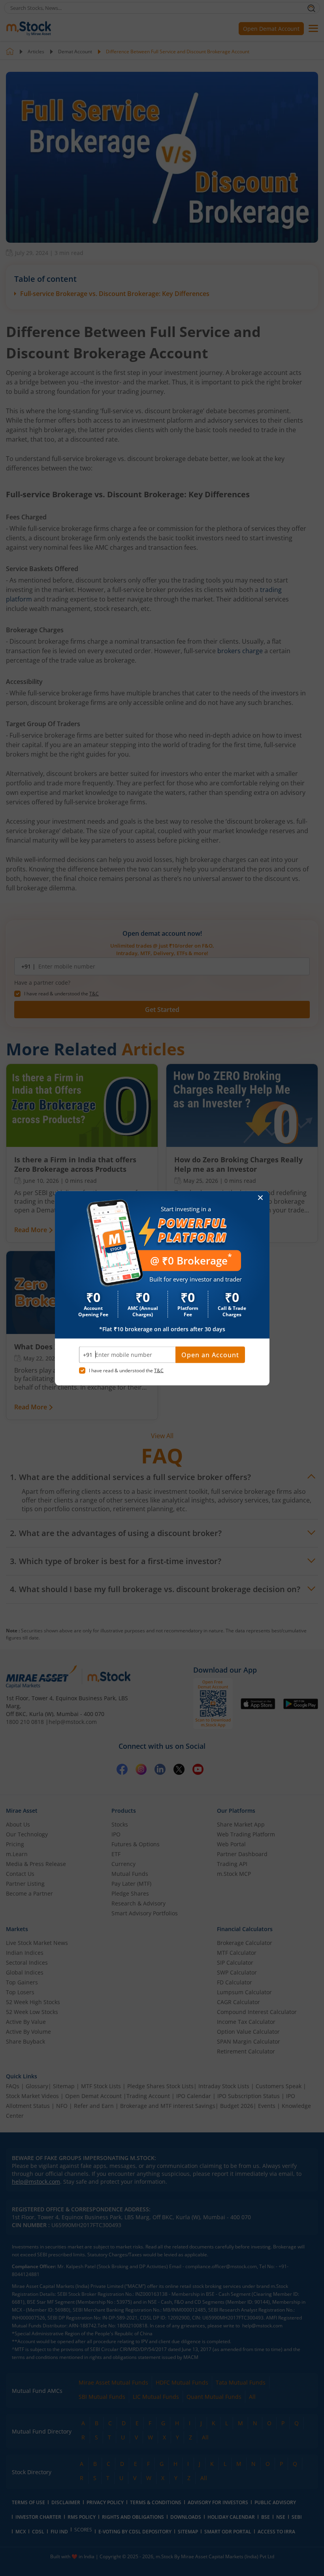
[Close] (261, 1198)
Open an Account (210, 1355)
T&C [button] (159, 1370)
